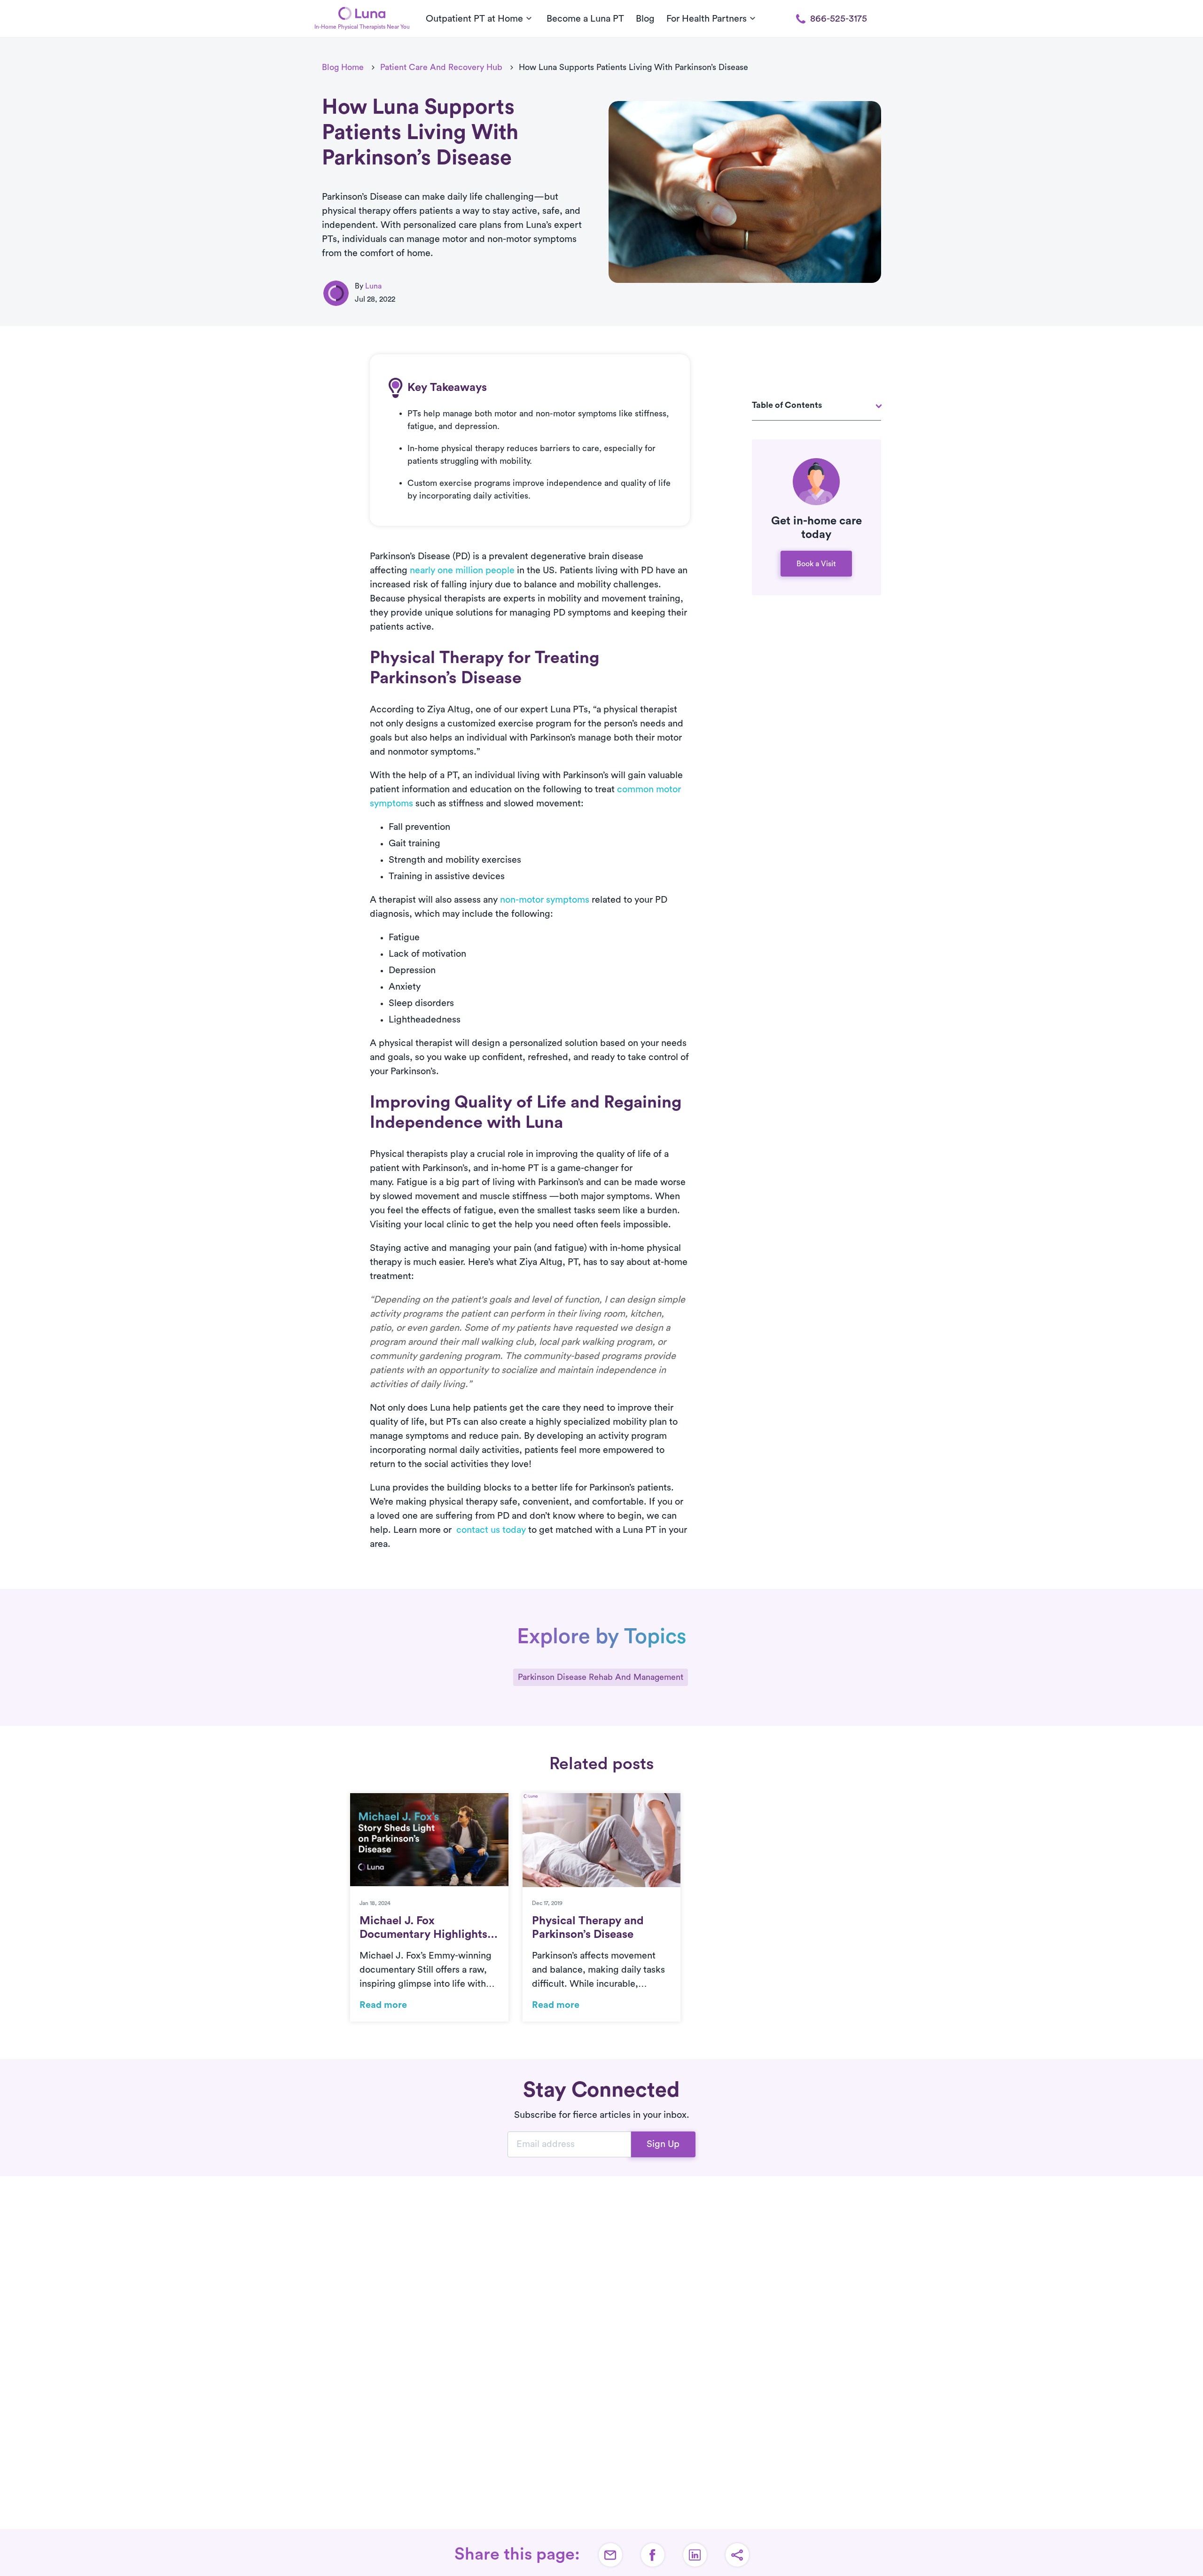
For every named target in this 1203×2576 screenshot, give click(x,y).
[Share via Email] (610, 2555)
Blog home (343, 67)
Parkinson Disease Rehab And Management (601, 1677)
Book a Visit (816, 564)
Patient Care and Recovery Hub (441, 67)
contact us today (491, 1530)
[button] (737, 2555)
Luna (373, 286)
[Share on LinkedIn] (695, 2555)
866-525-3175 (839, 19)
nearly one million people (462, 570)
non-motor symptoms (545, 900)
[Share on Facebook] (653, 2555)
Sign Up (663, 2144)
